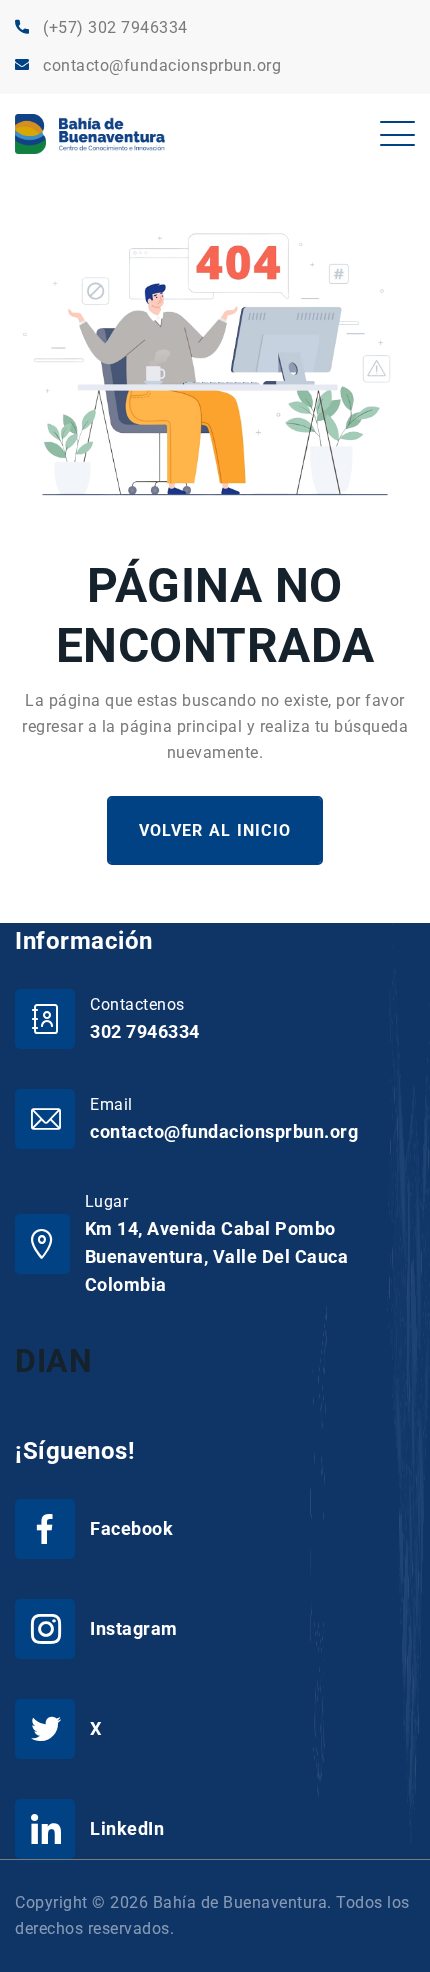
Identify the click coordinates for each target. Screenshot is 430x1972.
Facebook (131, 1528)
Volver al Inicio (215, 830)
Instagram (134, 1628)
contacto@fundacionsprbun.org (162, 65)
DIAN (53, 1361)
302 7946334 (145, 1031)
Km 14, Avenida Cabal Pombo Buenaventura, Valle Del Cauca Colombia (217, 1256)
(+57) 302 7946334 (115, 27)
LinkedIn (127, 1828)
